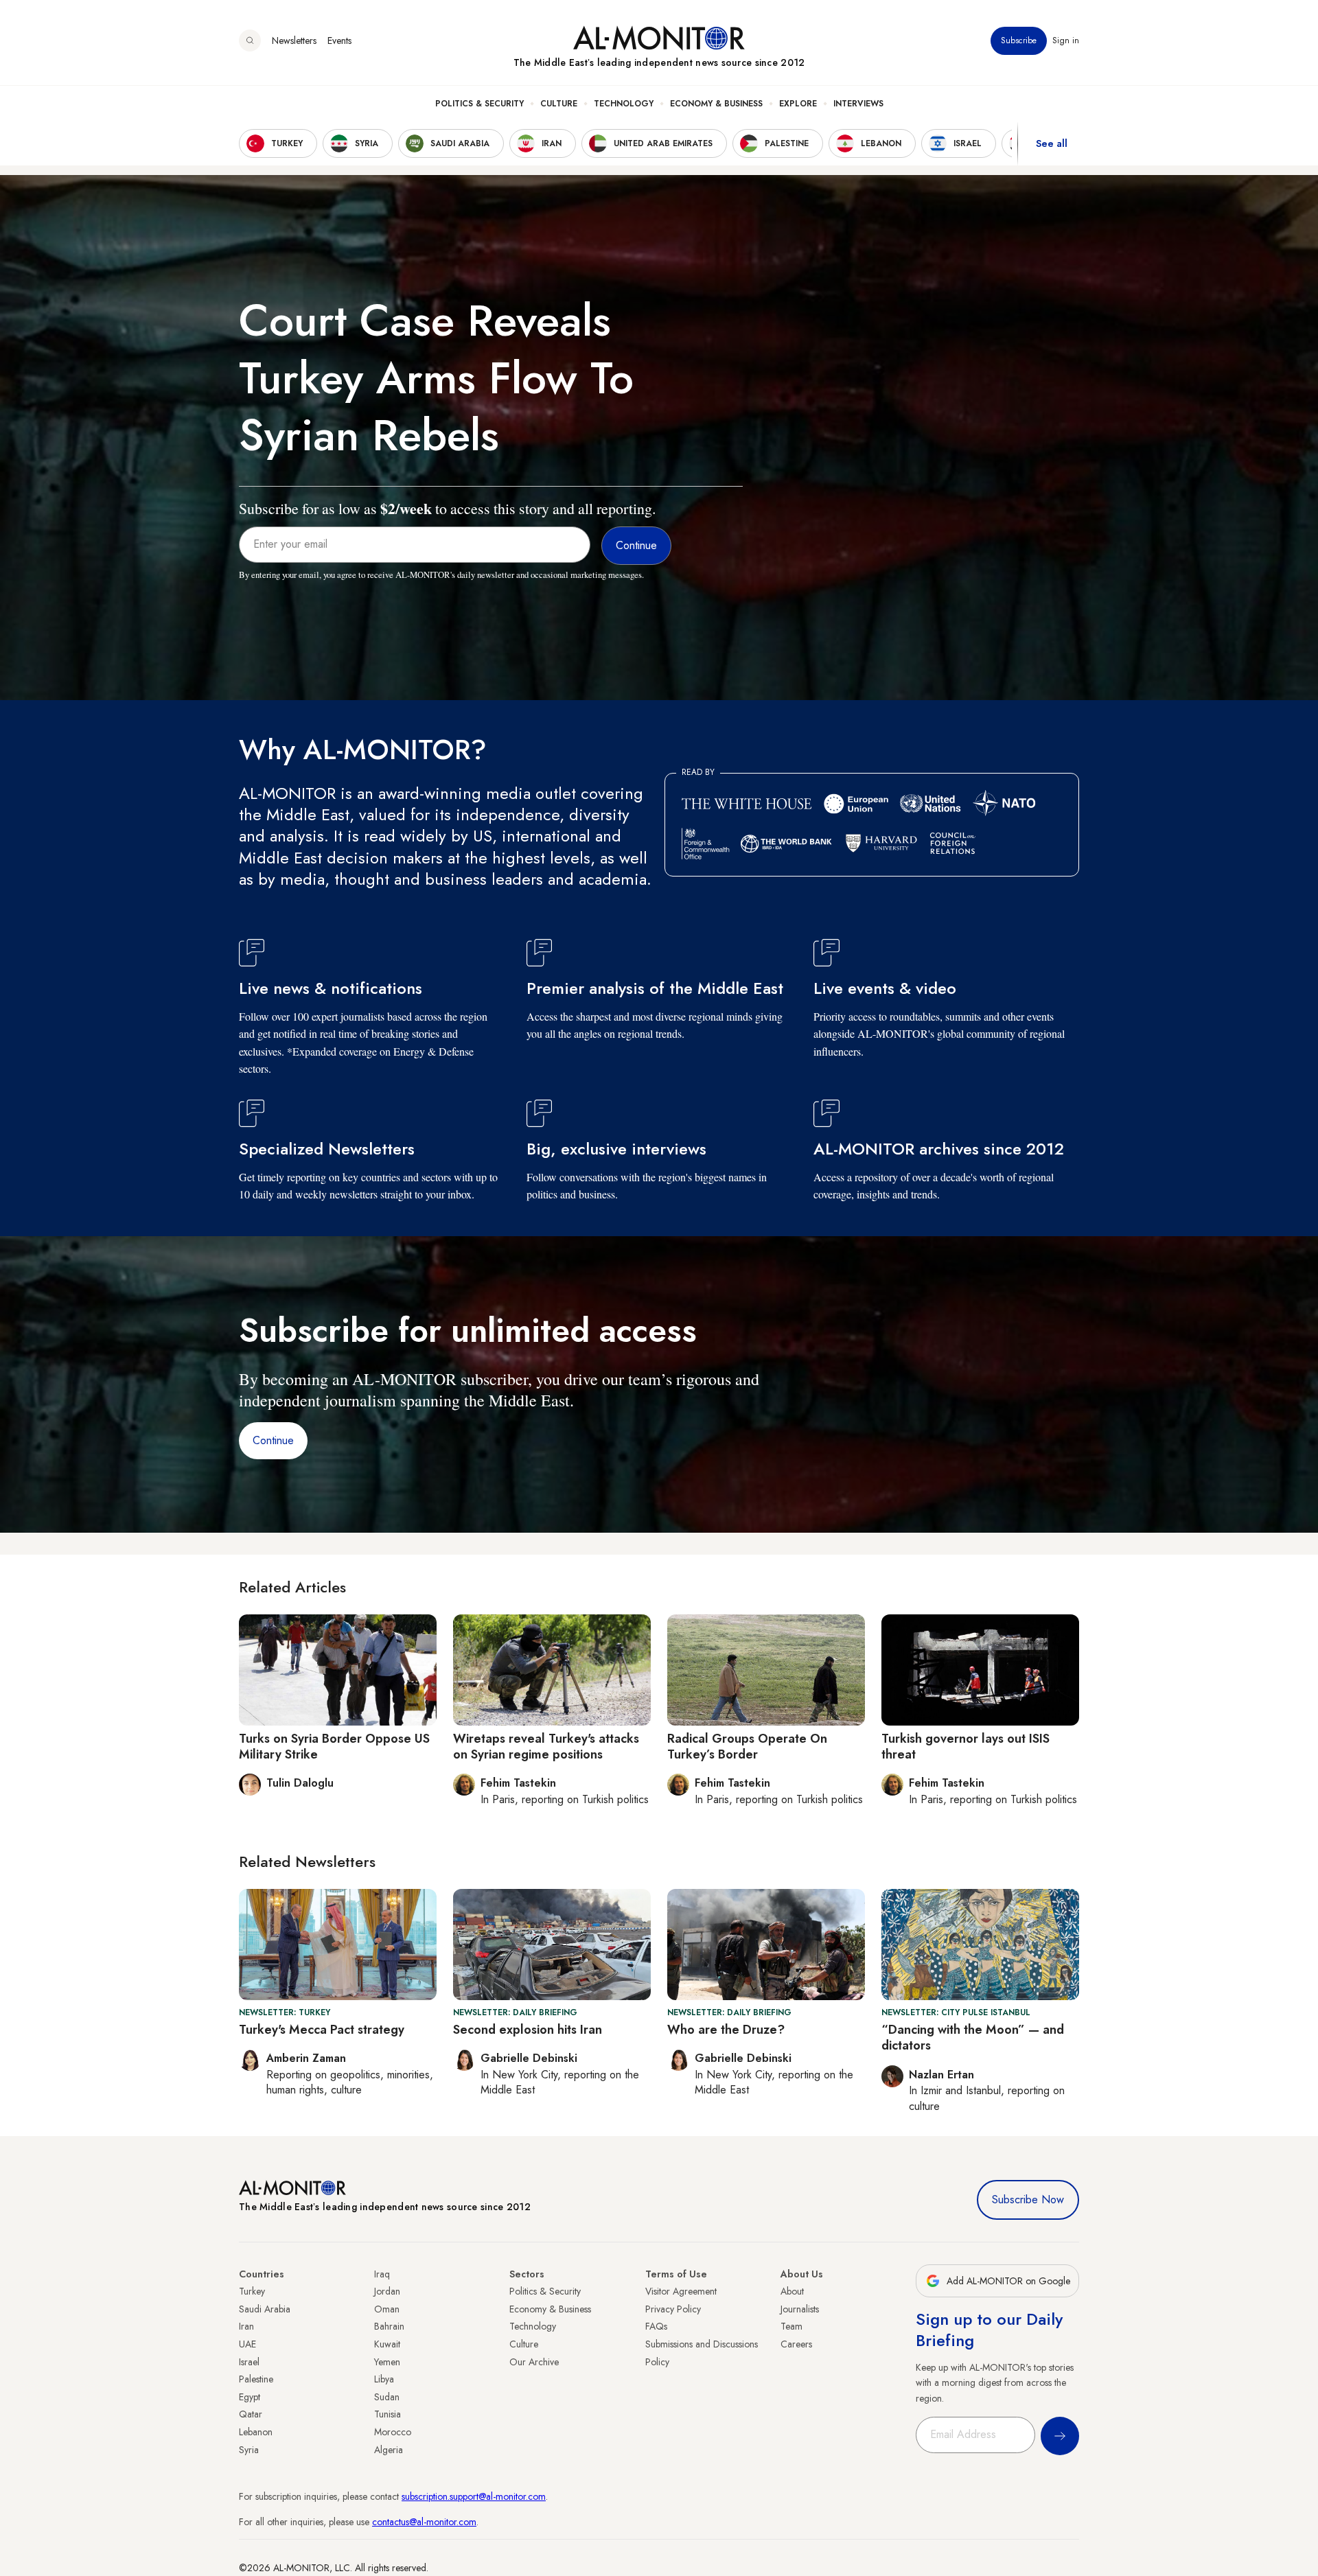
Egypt (250, 2397)
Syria (249, 2450)
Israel (249, 2362)
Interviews (858, 104)
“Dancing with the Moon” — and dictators (973, 2038)
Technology (624, 104)
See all (1052, 143)
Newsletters (294, 40)
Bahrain (389, 2326)
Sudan (387, 2397)
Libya (384, 2379)
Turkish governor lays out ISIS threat (966, 1747)
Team (791, 2326)
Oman (387, 2309)
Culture (559, 104)
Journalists (800, 2309)
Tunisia (388, 2414)
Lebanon (256, 2432)
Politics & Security (479, 104)
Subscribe (1019, 40)
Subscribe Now (1028, 2200)
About (792, 2291)
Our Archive (534, 2362)
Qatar (251, 2414)
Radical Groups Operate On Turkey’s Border (747, 1747)
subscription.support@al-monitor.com (474, 2496)
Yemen (387, 2362)
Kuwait (387, 2344)
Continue (273, 1440)
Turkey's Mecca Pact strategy (322, 2030)
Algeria (389, 2450)
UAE (247, 2344)
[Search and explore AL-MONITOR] (250, 40)
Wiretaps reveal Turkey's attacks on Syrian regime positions (546, 1747)
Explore (798, 104)
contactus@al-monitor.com (424, 2522)
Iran (246, 2326)
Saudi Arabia (265, 2309)
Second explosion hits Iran (528, 2030)
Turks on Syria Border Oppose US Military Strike (334, 1747)
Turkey (252, 2291)
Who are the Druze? (726, 2030)
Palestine (256, 2379)
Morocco (393, 2432)
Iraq (382, 2274)
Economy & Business (716, 104)
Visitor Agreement (681, 2291)
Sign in (1066, 40)
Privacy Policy (673, 2309)
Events (339, 40)
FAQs (656, 2326)
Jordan (387, 2291)
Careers (796, 2344)
